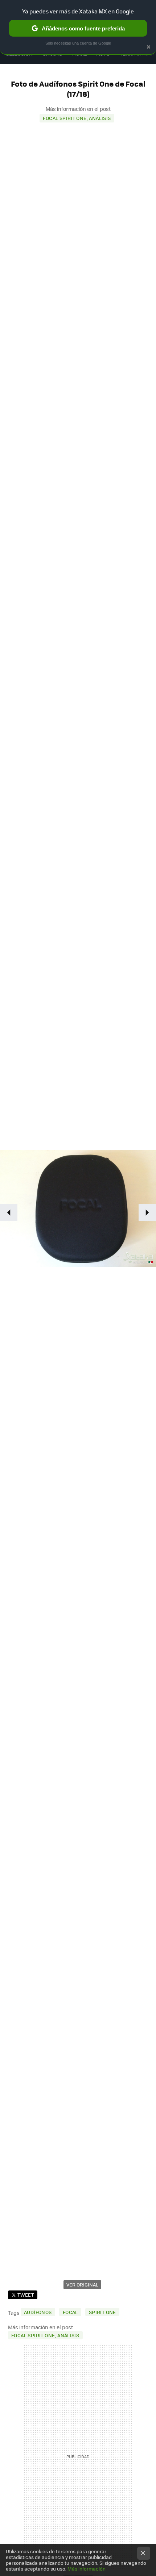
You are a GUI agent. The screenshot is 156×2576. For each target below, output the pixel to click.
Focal (70, 2312)
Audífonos (38, 2312)
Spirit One (102, 2312)
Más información (87, 2569)
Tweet (26, 2295)
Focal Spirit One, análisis (77, 118)
